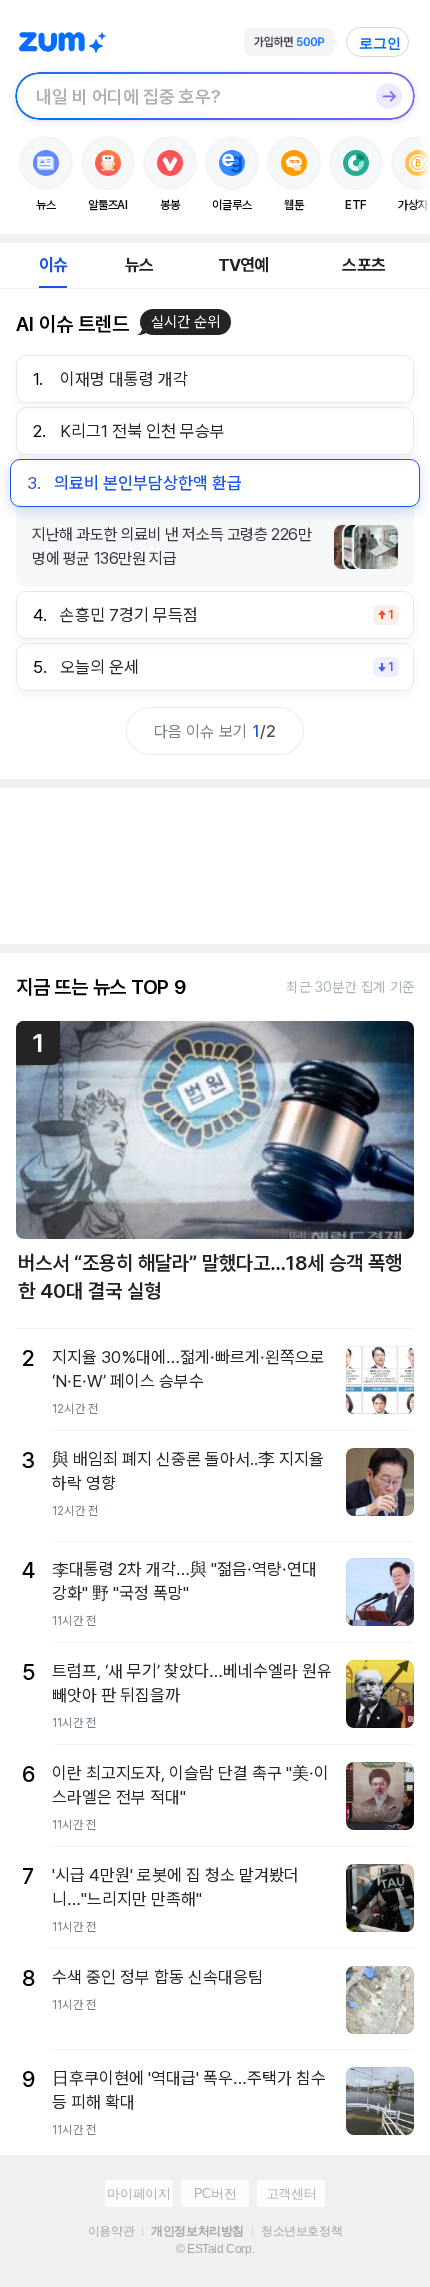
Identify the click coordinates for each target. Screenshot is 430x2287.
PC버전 (215, 2193)
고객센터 (291, 2193)
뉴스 (139, 265)
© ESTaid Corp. (215, 2249)
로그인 (380, 43)
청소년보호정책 (301, 2231)
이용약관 (111, 2231)
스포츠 (363, 265)
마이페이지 (138, 2193)
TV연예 (243, 265)
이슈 (53, 265)
